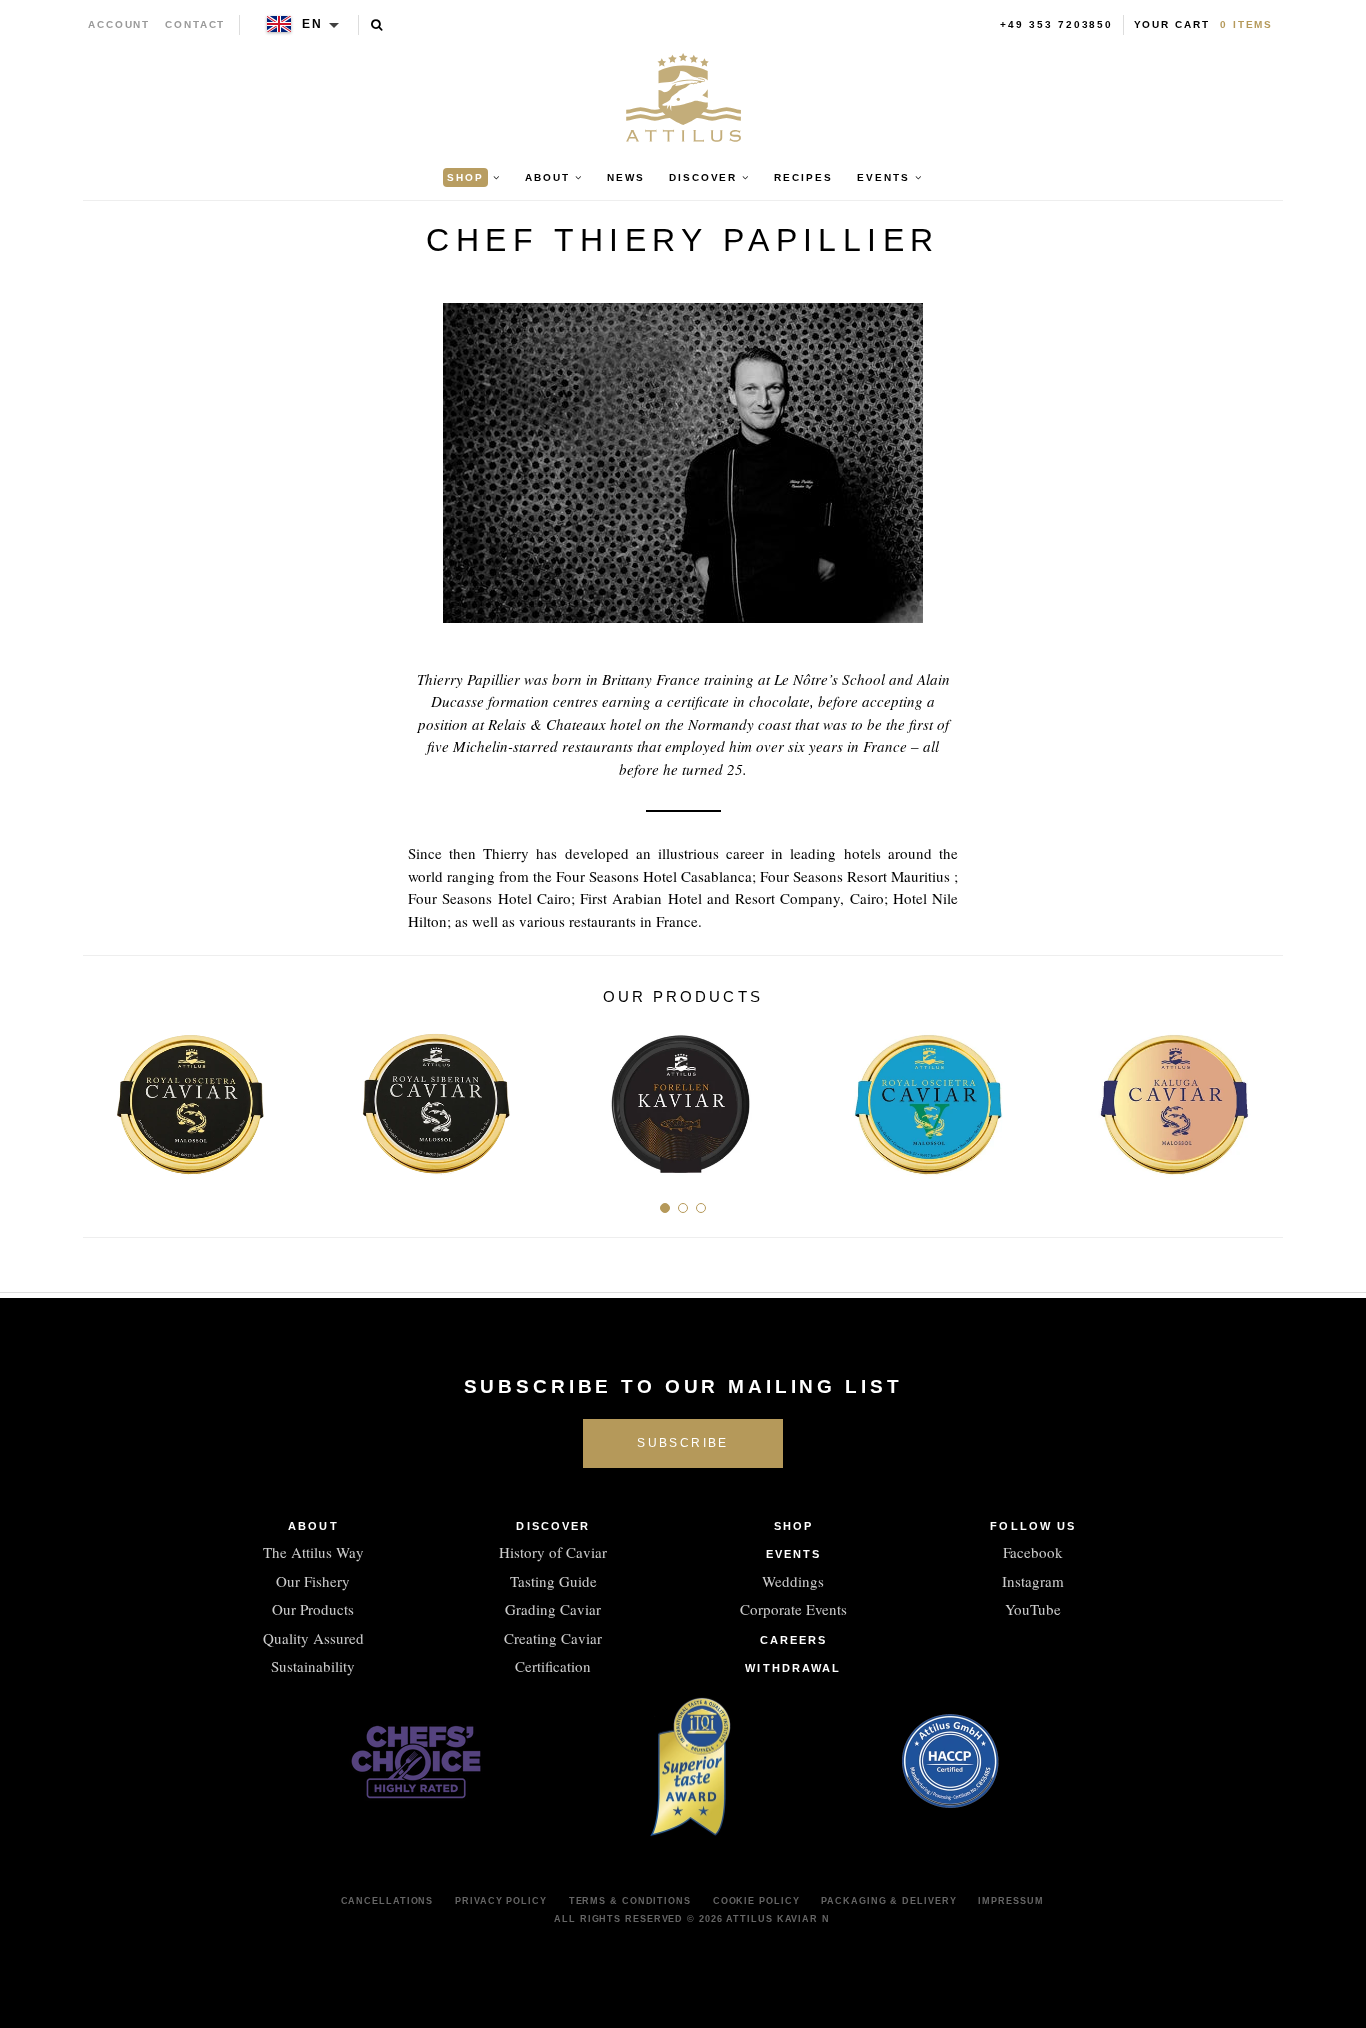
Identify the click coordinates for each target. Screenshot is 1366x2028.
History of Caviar (553, 1552)
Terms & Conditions (630, 1901)
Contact (195, 24)
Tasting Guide (553, 1581)
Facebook (1033, 1552)
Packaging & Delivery (888, 1901)
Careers (794, 1640)
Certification (553, 1666)
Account (119, 24)
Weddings (793, 1581)
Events (794, 1554)
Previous (105, 1096)
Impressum (1010, 1901)
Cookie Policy (756, 1901)
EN (312, 24)
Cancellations (387, 1901)
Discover (553, 1526)
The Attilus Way (313, 1552)
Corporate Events (793, 1609)
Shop (793, 1526)
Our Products (313, 1609)
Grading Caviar (553, 1609)
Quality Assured (313, 1638)
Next (1260, 1096)
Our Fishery (313, 1581)
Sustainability (313, 1666)
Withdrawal (793, 1668)
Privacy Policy (501, 1901)
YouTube (1033, 1609)
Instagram (1033, 1581)
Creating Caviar (553, 1638)
